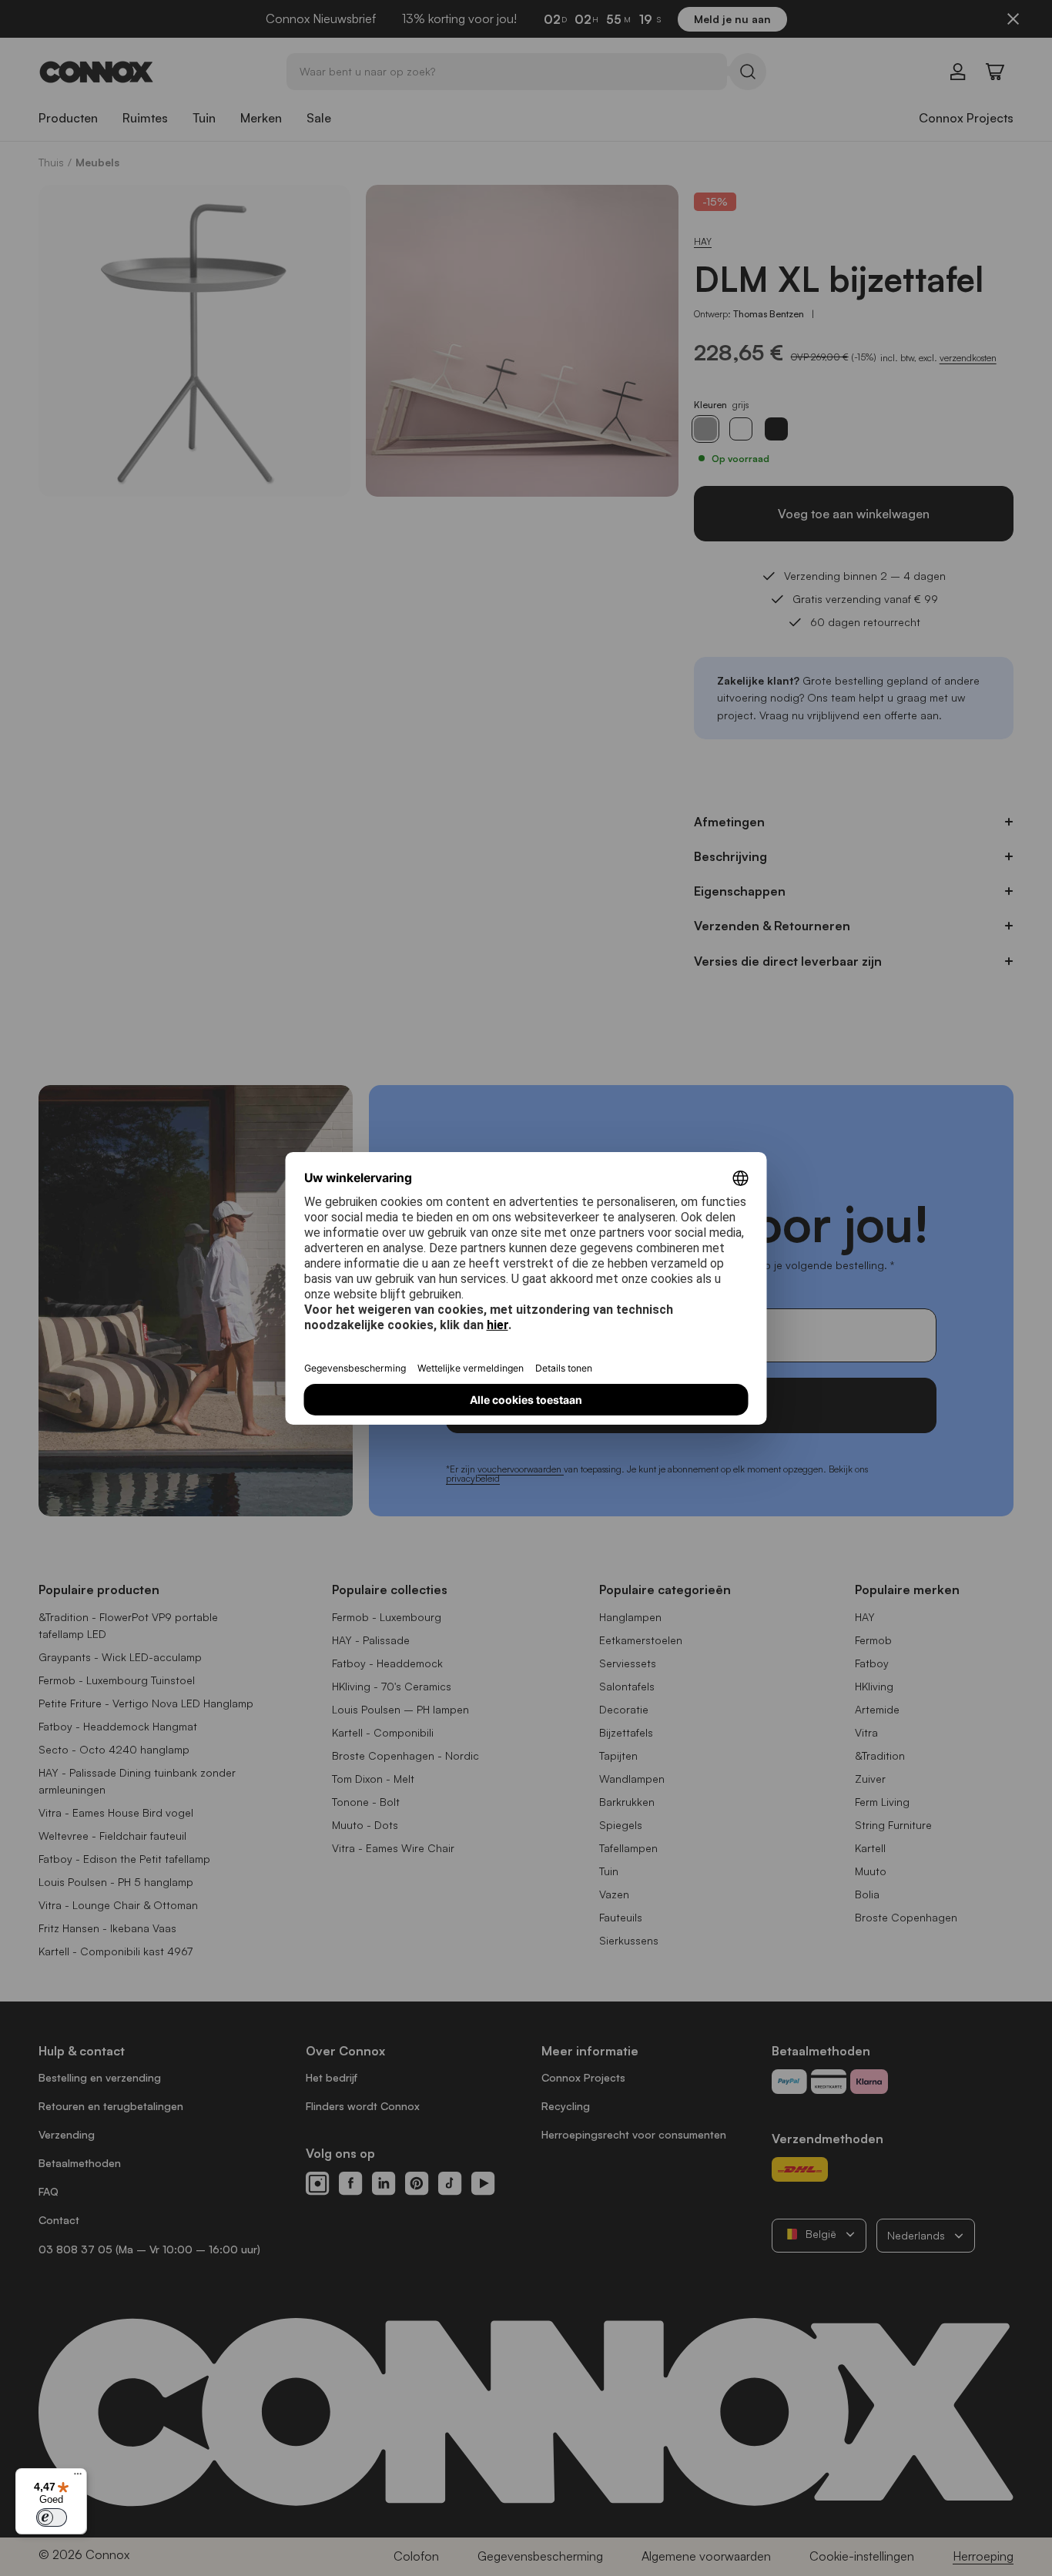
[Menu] (78, 2477)
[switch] (52, 2517)
